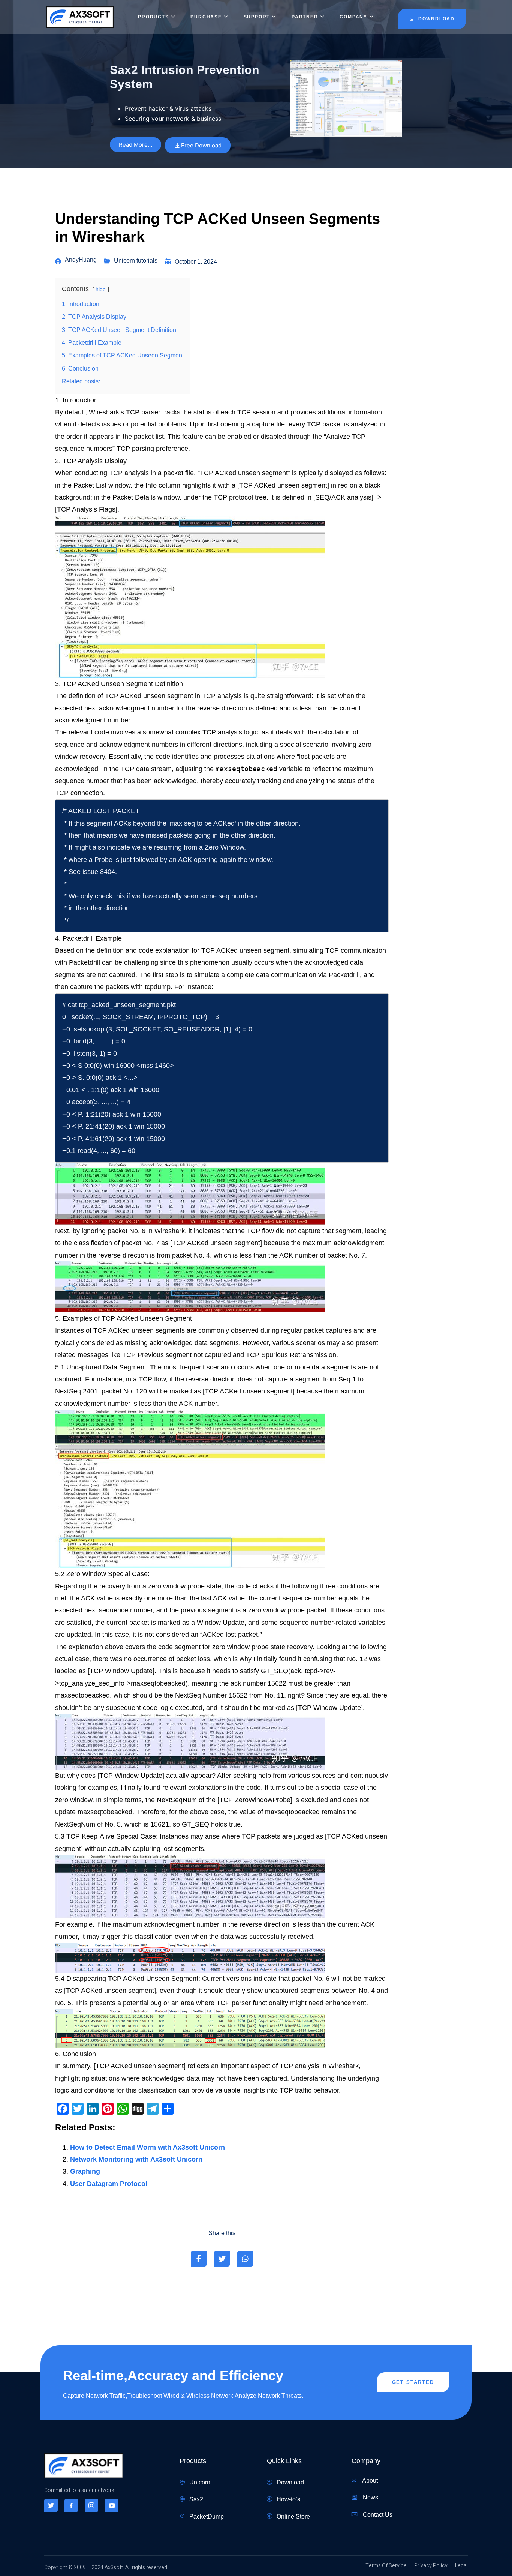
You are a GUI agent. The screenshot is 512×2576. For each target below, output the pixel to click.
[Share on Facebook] (199, 2259)
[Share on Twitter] (222, 2259)
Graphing (85, 2171)
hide (101, 289)
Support (257, 17)
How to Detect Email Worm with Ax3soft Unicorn (147, 2147)
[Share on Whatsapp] (245, 2259)
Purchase (206, 17)
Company (353, 17)
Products (153, 17)
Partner (305, 17)
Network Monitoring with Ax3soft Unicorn (136, 2159)
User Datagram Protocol (109, 2184)
